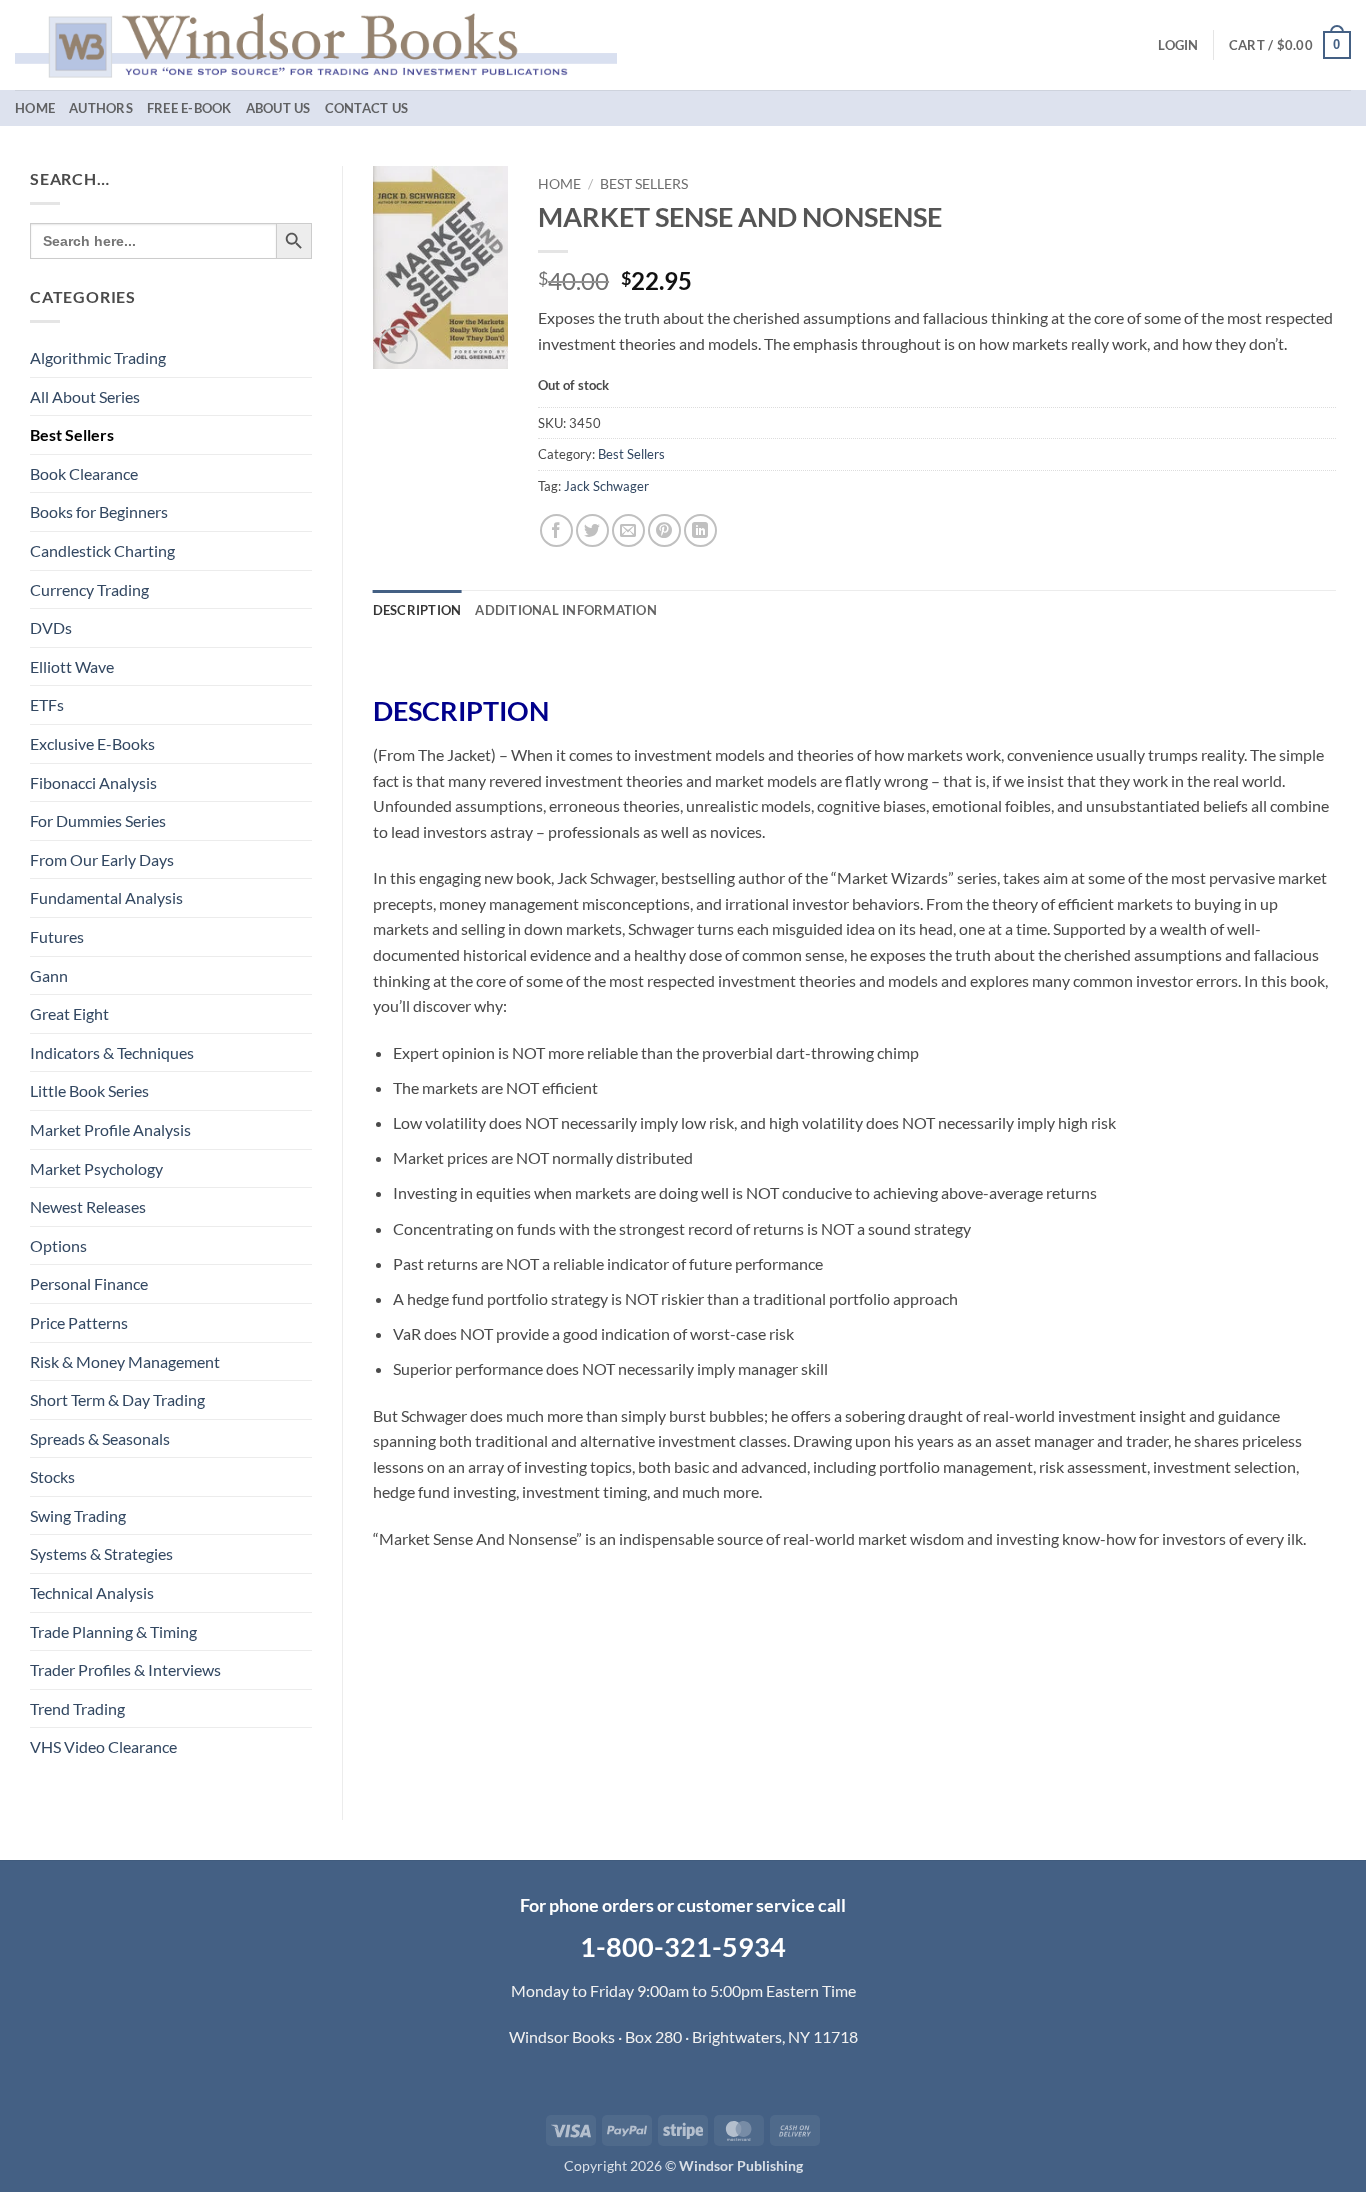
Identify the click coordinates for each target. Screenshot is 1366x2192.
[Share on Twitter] (592, 530)
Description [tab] (417, 610)
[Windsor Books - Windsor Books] (316, 44)
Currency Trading (89, 589)
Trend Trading (77, 1708)
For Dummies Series (98, 820)
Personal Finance (89, 1283)
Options (58, 1245)
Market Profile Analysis (110, 1129)
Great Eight (69, 1013)
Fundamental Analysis (106, 897)
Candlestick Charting (102, 550)
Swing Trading (78, 1515)
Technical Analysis (92, 1592)
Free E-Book (189, 108)
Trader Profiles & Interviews (125, 1669)
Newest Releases (88, 1206)
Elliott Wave (72, 666)
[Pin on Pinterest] (664, 530)
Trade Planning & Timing (113, 1631)
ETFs (47, 704)
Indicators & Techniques (112, 1052)
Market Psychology (96, 1168)
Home (35, 108)
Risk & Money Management (125, 1361)
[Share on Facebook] (556, 530)
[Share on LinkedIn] (700, 530)
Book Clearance (84, 473)
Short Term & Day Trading (117, 1399)
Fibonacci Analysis (93, 782)
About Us (278, 108)
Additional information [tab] (566, 610)
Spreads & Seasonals (100, 1438)
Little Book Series (89, 1090)
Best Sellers (72, 434)
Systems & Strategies (101, 1553)
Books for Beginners (99, 511)
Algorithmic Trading (98, 357)
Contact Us (367, 108)
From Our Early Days (102, 859)
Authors (101, 108)
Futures (57, 936)
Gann (49, 975)
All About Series (85, 396)
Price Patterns (79, 1322)
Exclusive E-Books (92, 743)
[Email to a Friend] (628, 530)
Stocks (52, 1476)
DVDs (51, 627)
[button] (1178, 45)
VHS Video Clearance (103, 1746)
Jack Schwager (606, 486)
